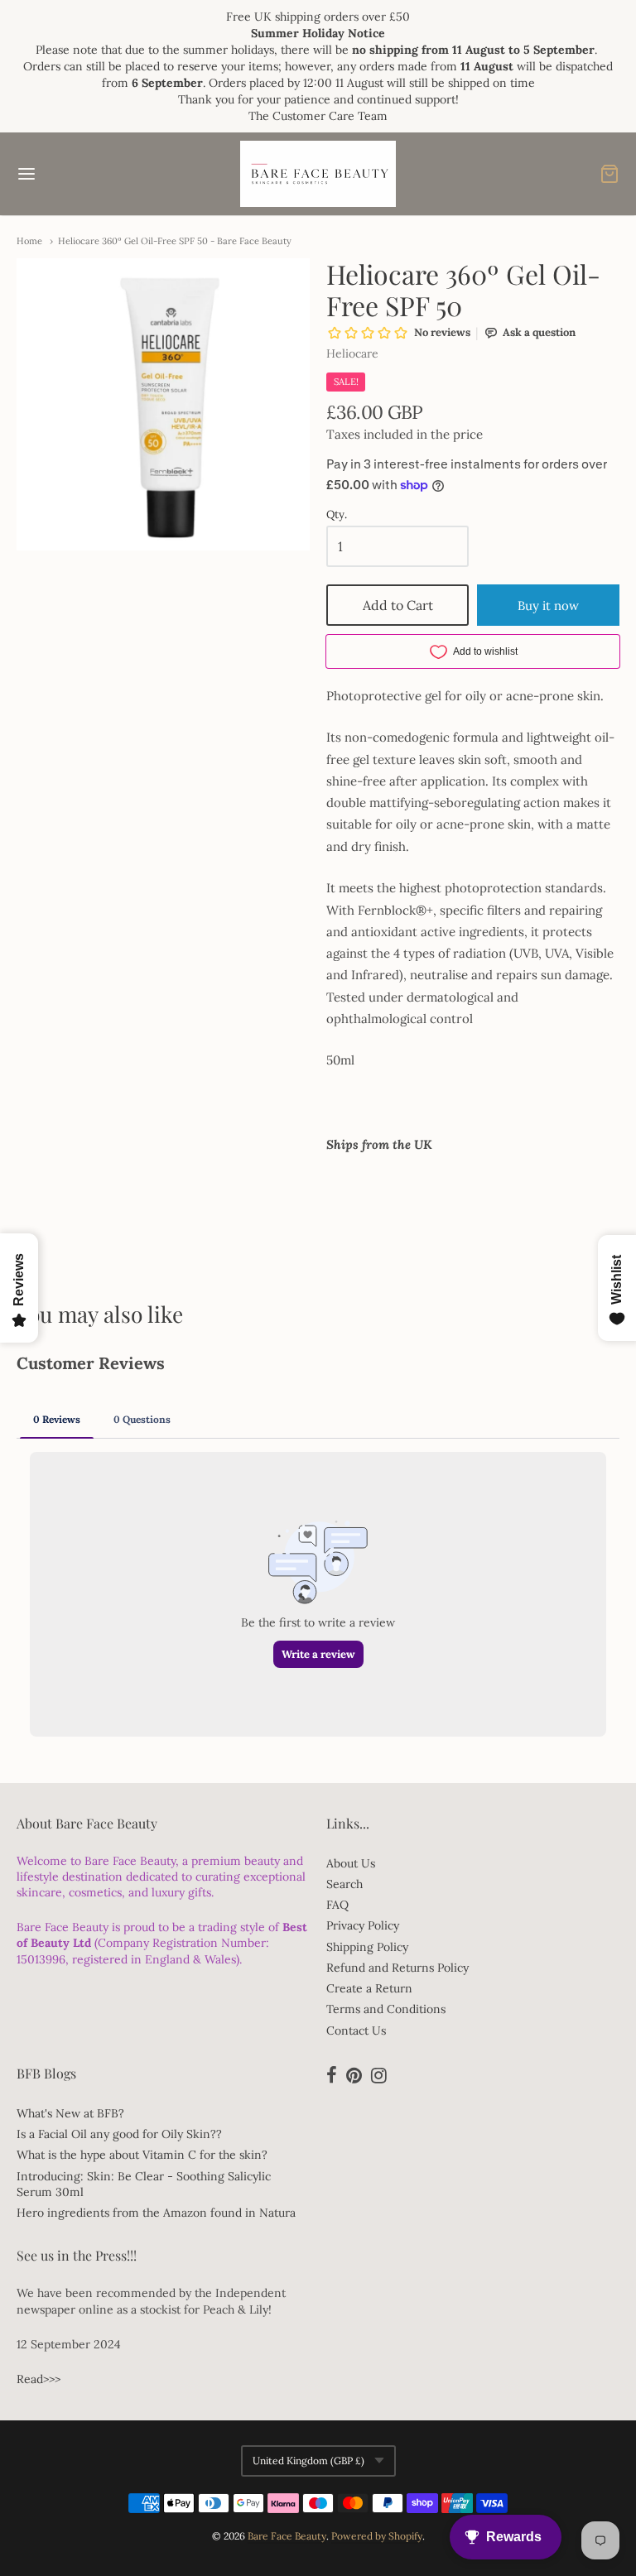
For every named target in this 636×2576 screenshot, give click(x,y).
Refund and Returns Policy (397, 1968)
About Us (351, 1863)
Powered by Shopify (377, 2536)
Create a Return (369, 1988)
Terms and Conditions (386, 2009)
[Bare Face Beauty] (318, 174)
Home (29, 241)
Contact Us (356, 2031)
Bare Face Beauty (287, 2536)
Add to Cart (398, 605)
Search (344, 1884)
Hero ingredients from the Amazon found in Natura (156, 2213)
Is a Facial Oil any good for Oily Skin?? (119, 2134)
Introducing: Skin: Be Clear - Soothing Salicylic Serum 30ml (144, 2184)
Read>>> (39, 2379)
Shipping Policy (367, 1947)
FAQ (337, 1905)
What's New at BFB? (70, 2113)
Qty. (337, 515)
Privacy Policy (363, 1925)
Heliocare (352, 353)
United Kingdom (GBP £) (308, 2461)
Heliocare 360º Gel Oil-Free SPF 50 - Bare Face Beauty (175, 241)
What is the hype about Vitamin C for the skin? (142, 2155)
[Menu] (77, 174)
